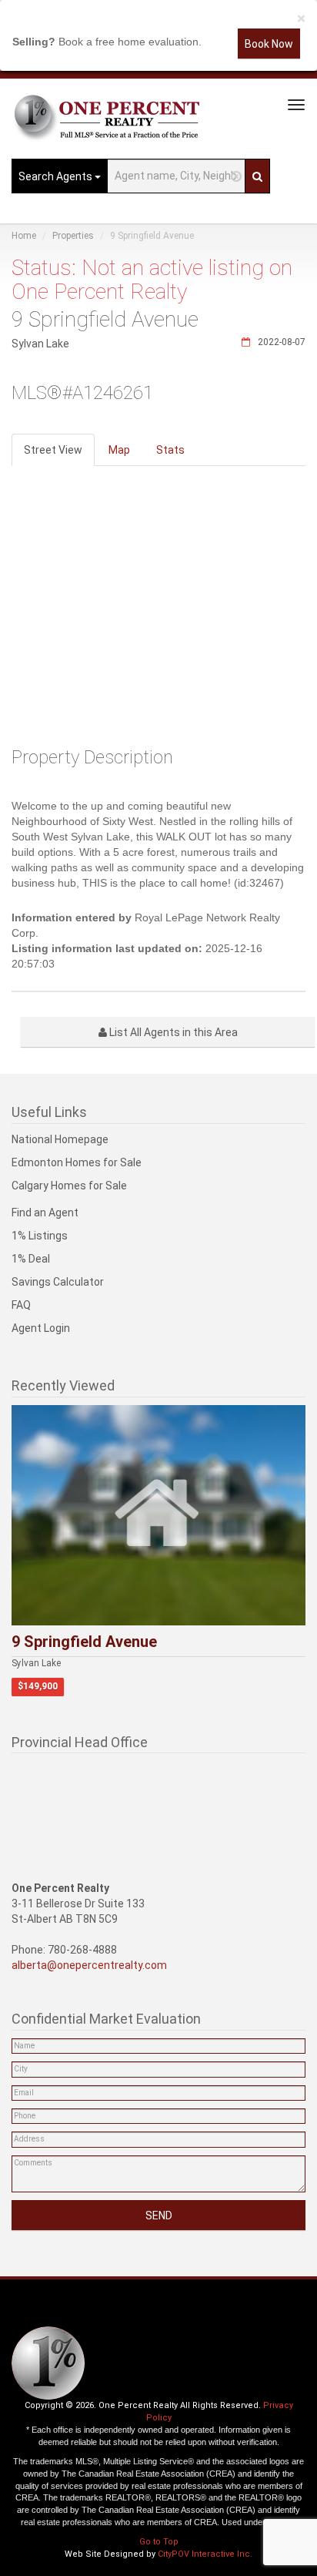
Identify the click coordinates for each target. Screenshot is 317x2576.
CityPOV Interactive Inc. (205, 2554)
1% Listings (40, 1236)
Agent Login (41, 1328)
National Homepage (60, 1139)
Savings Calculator (58, 1282)
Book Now (269, 44)
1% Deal (31, 1259)
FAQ (21, 1305)
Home (24, 236)
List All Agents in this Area (172, 1032)
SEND (159, 2215)
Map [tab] (119, 450)
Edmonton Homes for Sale (77, 1162)
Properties (73, 236)
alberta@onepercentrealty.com (89, 1965)
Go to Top (159, 2542)
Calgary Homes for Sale (69, 1186)
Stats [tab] (170, 450)
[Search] (257, 176)
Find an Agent (45, 1213)
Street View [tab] (53, 450)
